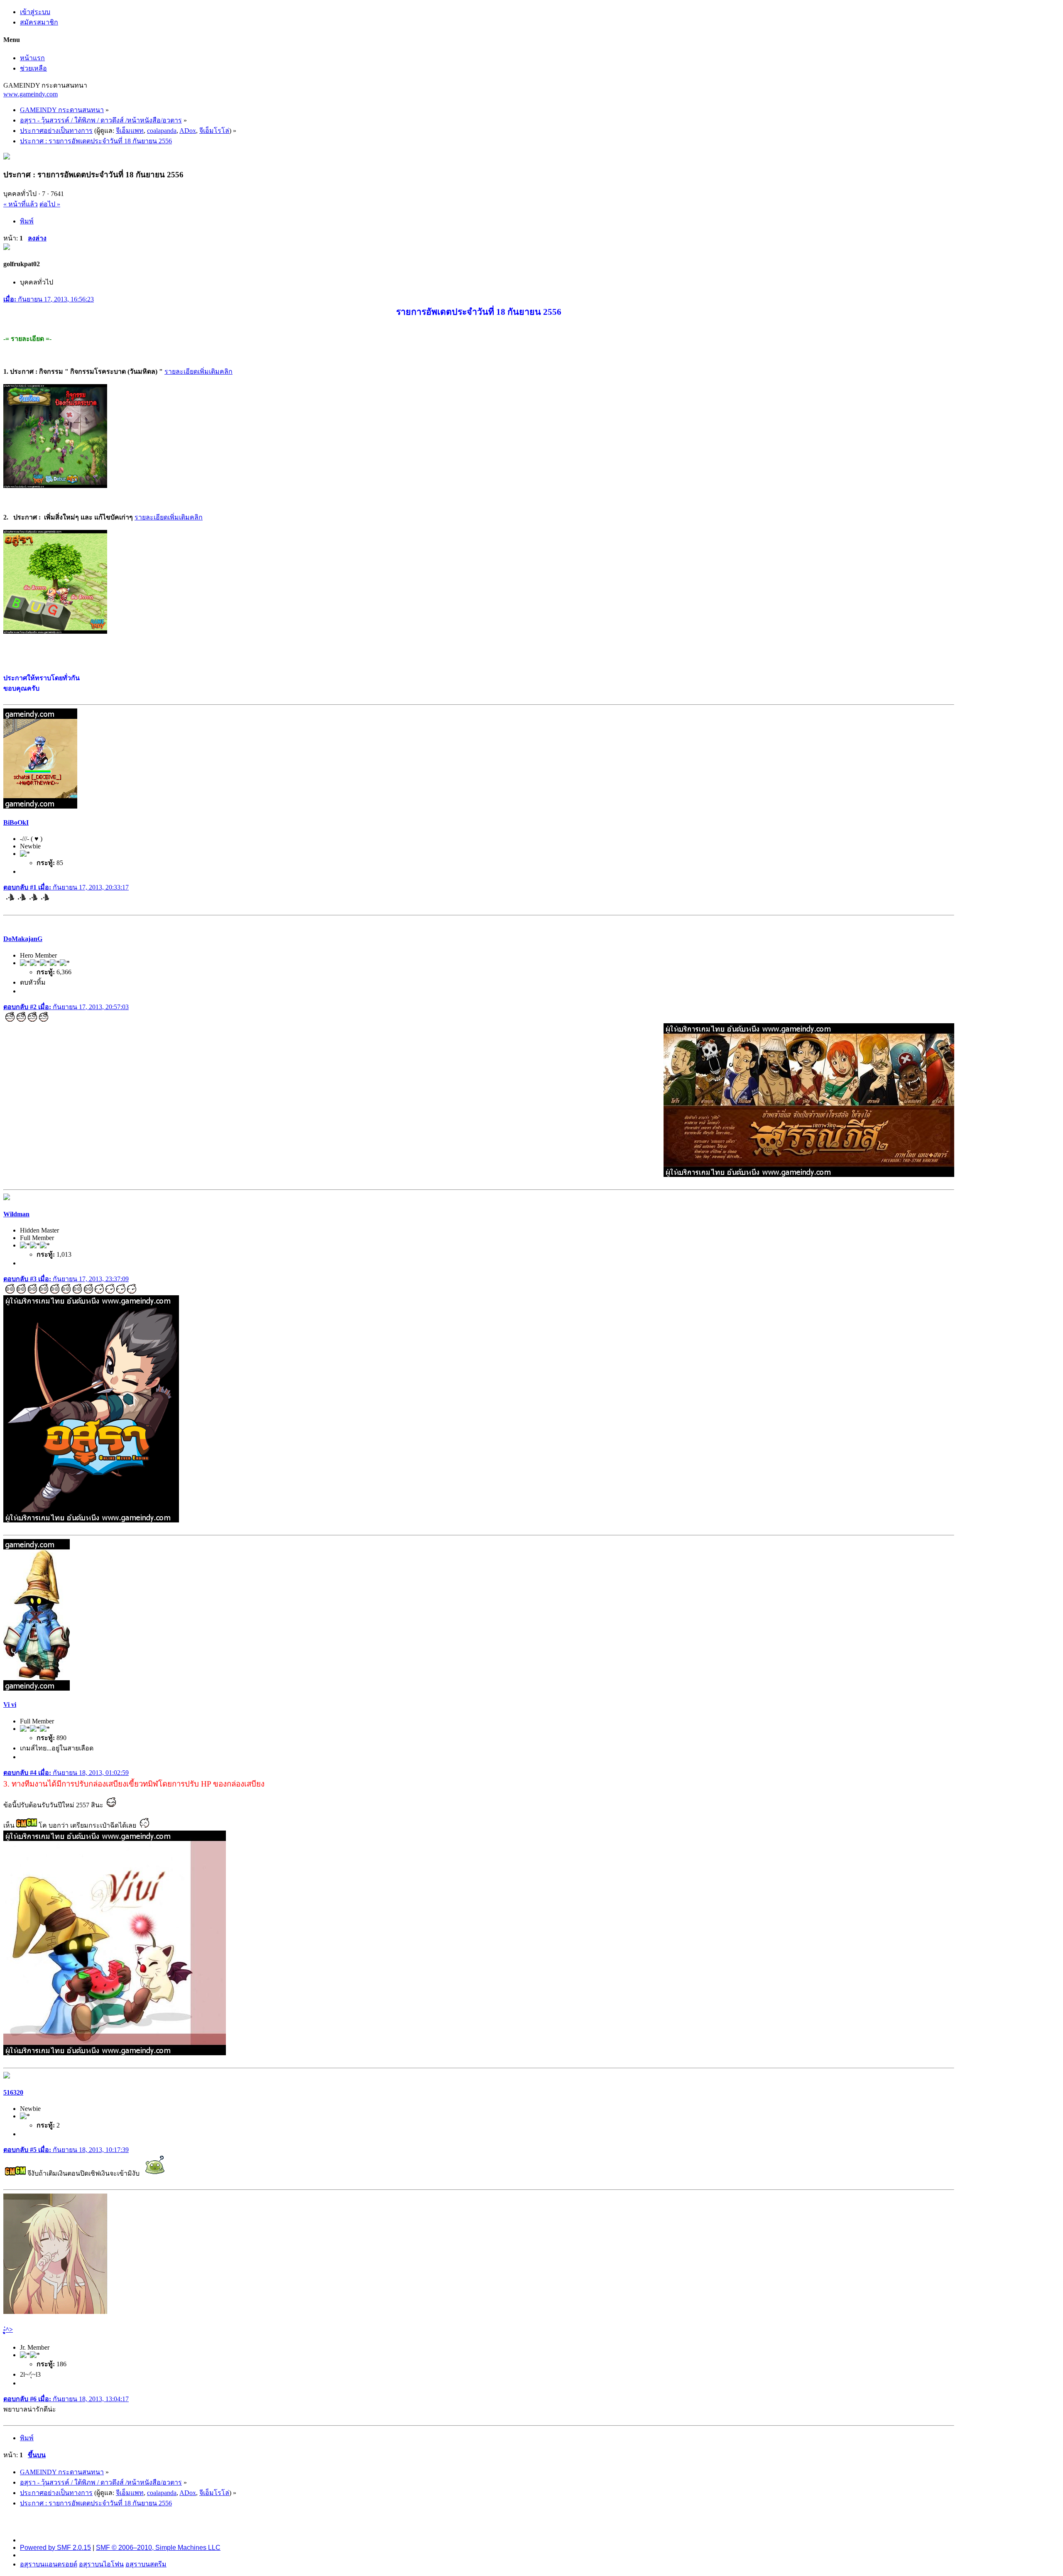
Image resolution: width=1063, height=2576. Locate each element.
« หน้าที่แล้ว (21, 204)
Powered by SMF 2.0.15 (55, 2548)
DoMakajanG (23, 939)
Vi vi (10, 1705)
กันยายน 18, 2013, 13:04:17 (66, 2399)
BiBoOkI (16, 822)
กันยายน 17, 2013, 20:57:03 (66, 1007)
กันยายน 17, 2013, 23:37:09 (66, 1279)
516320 (13, 2092)
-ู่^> (8, 2330)
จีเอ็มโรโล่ (214, 131)
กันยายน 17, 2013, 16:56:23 (49, 299)
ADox (188, 131)
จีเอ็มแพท (130, 131)
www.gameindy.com (31, 94)
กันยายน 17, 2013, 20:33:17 (66, 887)
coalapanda (162, 131)
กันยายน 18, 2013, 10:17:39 (66, 2150)
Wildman (16, 1214)
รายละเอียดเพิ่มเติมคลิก (198, 371)
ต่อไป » (50, 204)
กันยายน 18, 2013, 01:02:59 (66, 1773)
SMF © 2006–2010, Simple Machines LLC (158, 2548)
